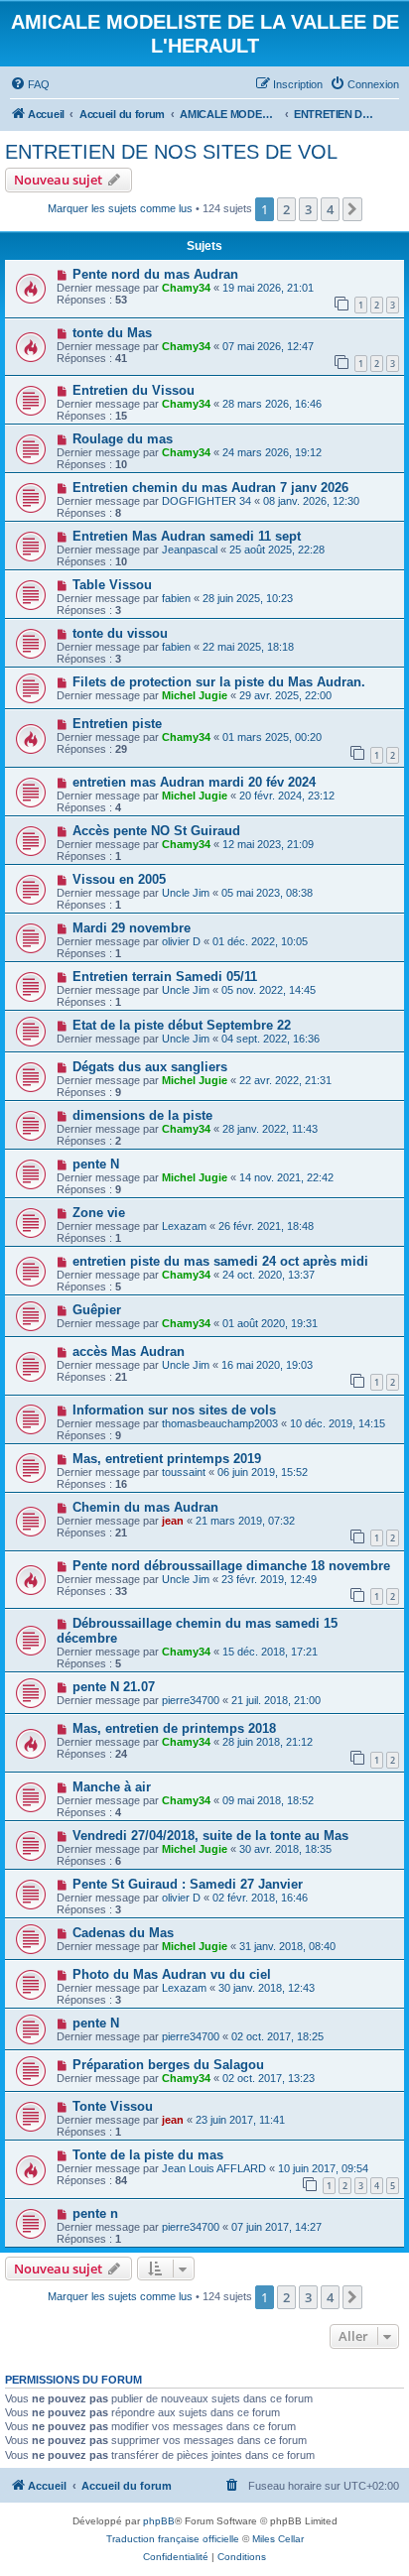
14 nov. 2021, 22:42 (286, 1177)
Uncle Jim (186, 893)
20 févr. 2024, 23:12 (287, 796)
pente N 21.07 (114, 1687)
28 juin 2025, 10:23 (248, 598)
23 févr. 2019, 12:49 (269, 1579)
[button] (352, 209)
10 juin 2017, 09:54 (323, 2168)
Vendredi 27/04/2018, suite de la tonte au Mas (210, 1836)
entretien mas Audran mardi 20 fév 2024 (194, 782)
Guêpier (97, 1310)
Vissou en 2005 (119, 879)
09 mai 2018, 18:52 (268, 1800)
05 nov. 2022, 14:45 (269, 990)
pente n (95, 2213)
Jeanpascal (190, 550)
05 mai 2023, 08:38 (267, 893)
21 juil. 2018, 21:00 (276, 1700)
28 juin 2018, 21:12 (268, 1742)
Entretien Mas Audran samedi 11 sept (187, 536)
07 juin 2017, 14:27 (276, 2227)
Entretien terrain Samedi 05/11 (165, 977)
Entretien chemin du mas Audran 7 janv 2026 (210, 488)
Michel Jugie (195, 695)
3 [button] (308, 209)
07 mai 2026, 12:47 (268, 346)
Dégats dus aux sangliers (150, 1067)
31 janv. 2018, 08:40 (287, 1946)
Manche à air (112, 1787)
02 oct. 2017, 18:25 (277, 2036)
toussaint (184, 1472)
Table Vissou (112, 585)
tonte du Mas (112, 333)
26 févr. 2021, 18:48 (266, 1226)
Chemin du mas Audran (145, 1507)
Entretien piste (117, 724)
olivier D (181, 941)
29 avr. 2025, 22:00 (285, 695)
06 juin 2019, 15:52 (263, 1472)
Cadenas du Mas (123, 1933)
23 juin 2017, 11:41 (240, 2120)
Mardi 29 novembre (132, 928)
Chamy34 (186, 288)
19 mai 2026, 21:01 (268, 288)
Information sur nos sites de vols (174, 1410)
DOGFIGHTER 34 (206, 501)
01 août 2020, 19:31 (270, 1323)
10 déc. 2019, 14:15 (338, 1423)
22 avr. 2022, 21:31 (285, 1080)
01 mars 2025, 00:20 (272, 737)
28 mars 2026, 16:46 (272, 404)
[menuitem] (30, 84)
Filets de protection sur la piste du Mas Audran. (219, 682)
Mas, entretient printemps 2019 (167, 1459)
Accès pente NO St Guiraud (156, 831)
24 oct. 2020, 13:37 (269, 1275)
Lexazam (184, 1226)
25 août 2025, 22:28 (277, 550)
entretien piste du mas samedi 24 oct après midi (220, 1261)
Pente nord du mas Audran (155, 274)
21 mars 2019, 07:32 (245, 1521)
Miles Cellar (278, 2539)
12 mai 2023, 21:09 (268, 844)
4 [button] (330, 209)
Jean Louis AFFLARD (214, 2168)
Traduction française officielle (173, 2539)
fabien (176, 598)
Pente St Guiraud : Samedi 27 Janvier (188, 1884)
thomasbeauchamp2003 (220, 1423)
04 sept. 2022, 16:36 (271, 1039)
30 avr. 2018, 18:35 (285, 1849)
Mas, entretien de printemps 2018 (174, 1728)
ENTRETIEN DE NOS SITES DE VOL (171, 152)
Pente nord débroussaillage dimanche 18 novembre (231, 1566)
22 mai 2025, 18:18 (248, 647)
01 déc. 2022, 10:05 (260, 941)
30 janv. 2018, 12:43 (267, 1988)
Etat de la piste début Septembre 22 (182, 1025)
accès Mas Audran (129, 1351)
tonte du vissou (120, 633)
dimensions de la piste (142, 1115)
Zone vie (99, 1213)
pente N (96, 1164)
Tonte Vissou (113, 2106)
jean (173, 1521)
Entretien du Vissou (134, 390)
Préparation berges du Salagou (168, 2065)
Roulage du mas (123, 439)
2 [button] (286, 209)
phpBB (159, 2521)
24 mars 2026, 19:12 (272, 452)
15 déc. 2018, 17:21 (270, 1652)
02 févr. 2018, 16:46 (260, 1898)
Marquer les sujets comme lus (120, 208)
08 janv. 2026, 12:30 (311, 501)
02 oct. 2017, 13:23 (269, 2078)
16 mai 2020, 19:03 (267, 1365)
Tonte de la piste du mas (148, 2155)
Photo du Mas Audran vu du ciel (172, 1974)
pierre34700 (191, 1700)
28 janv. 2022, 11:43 (270, 1129)
